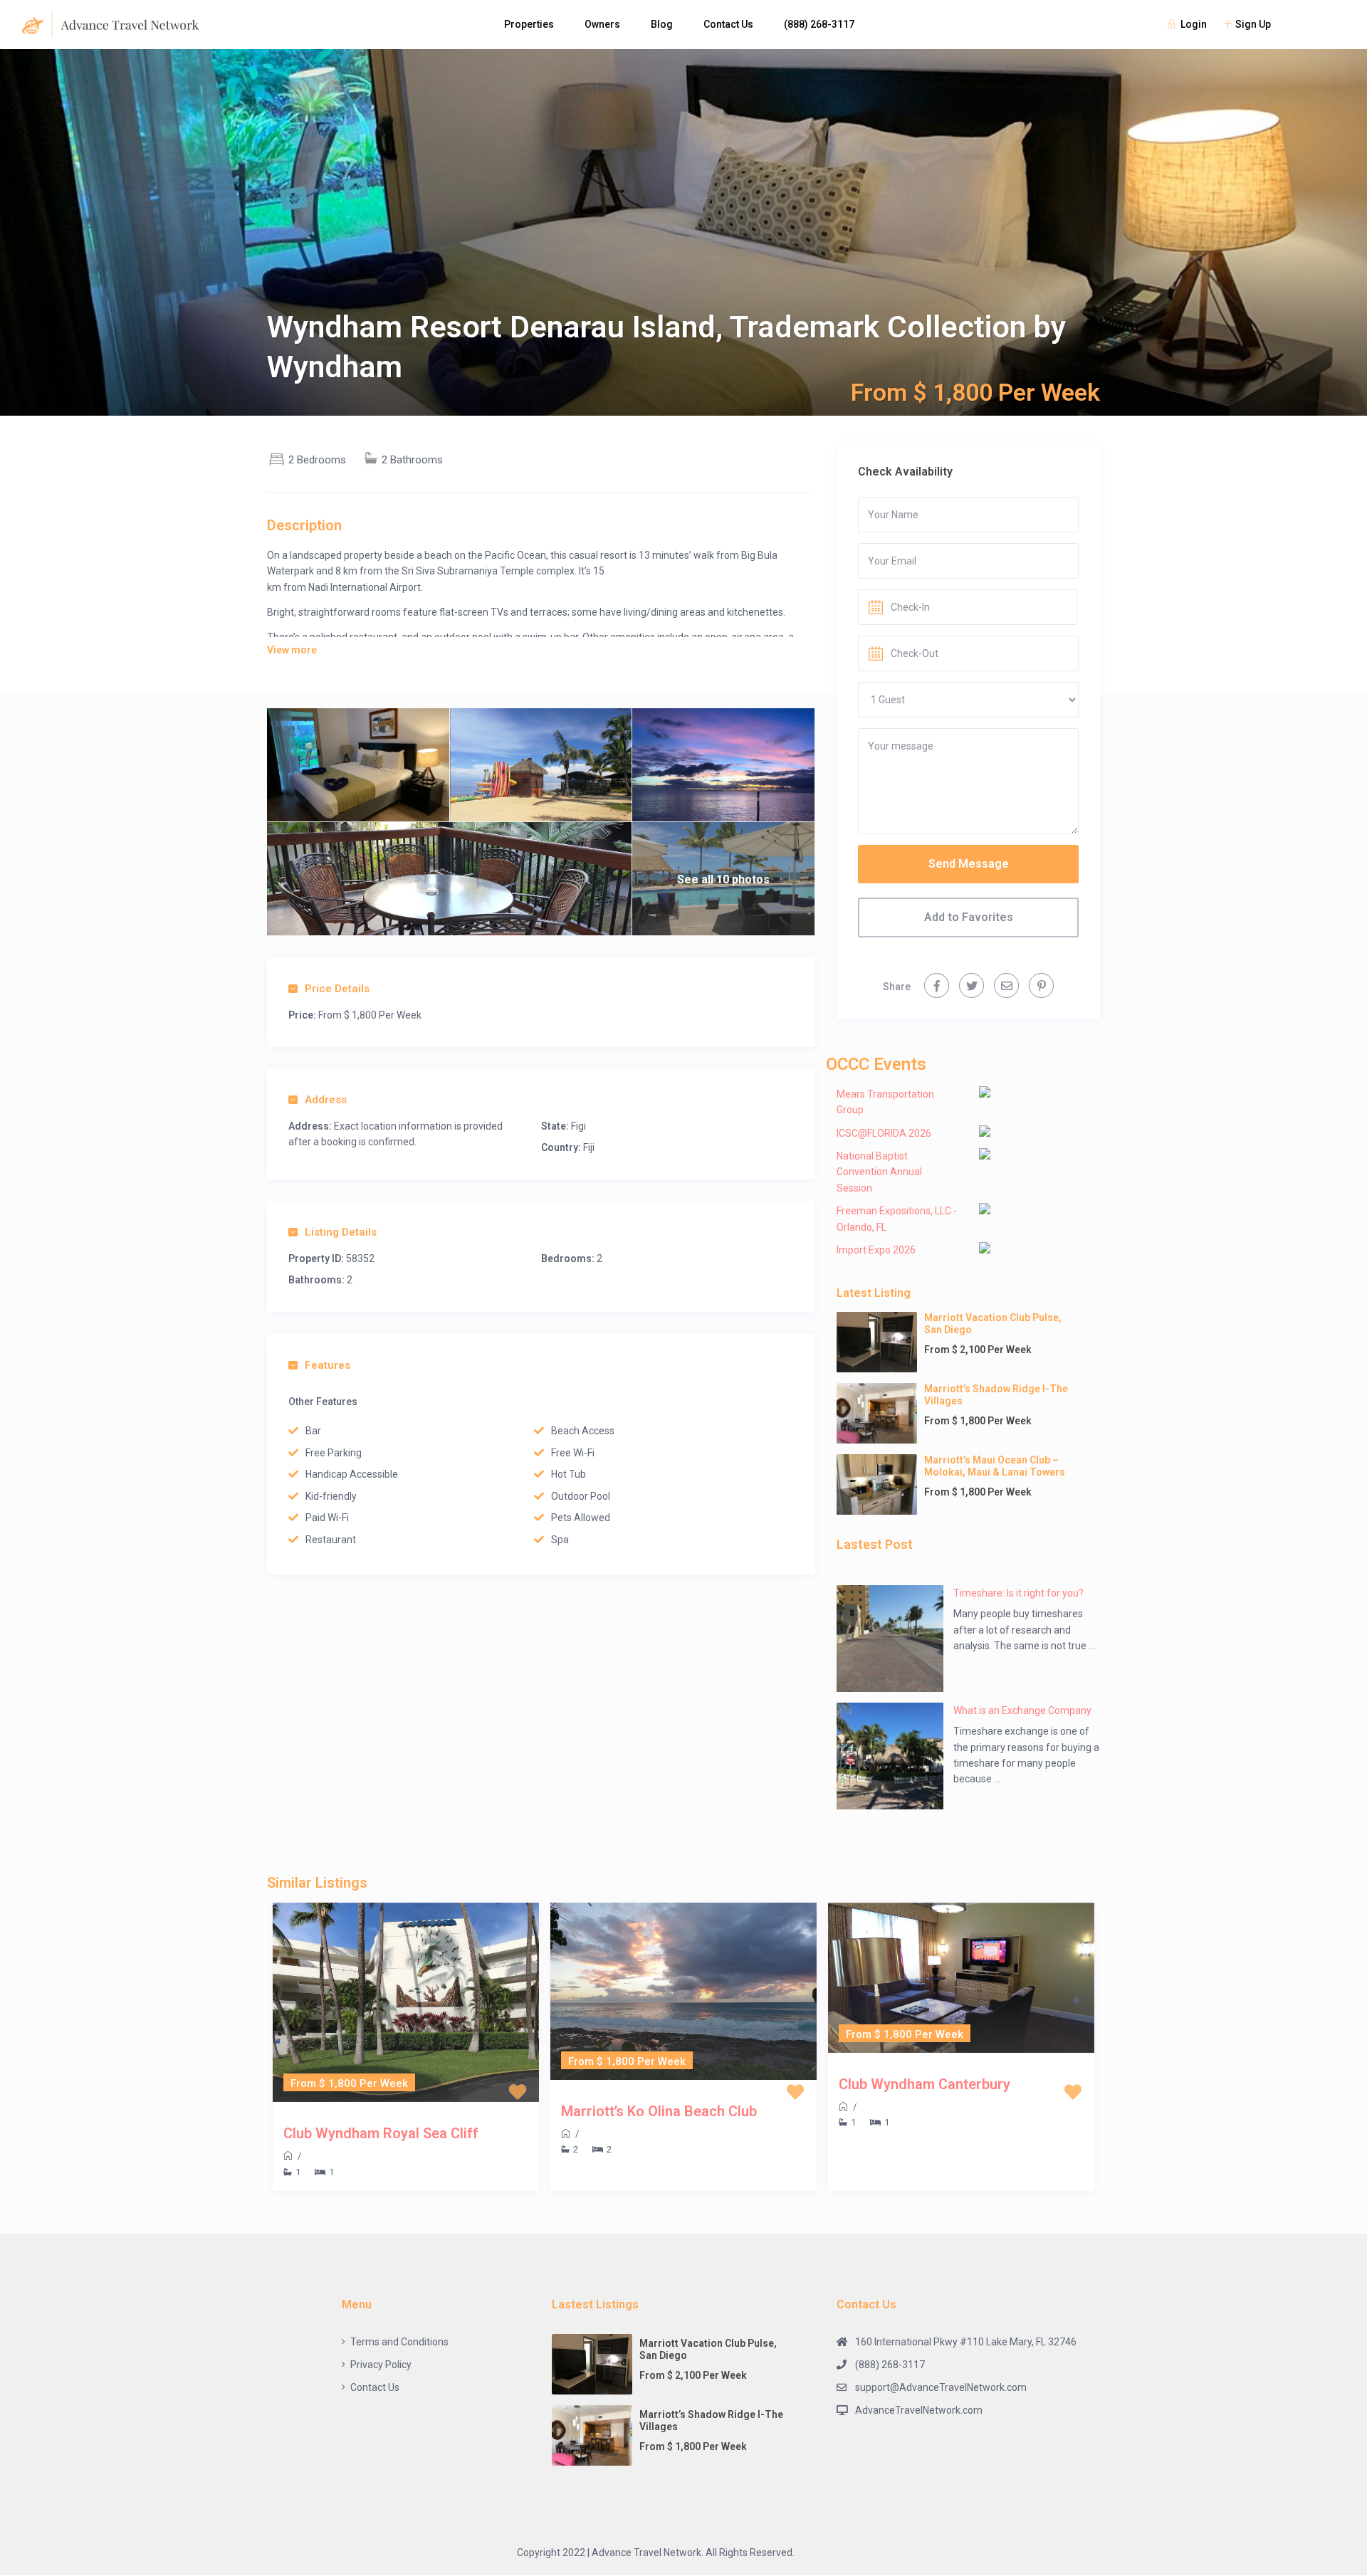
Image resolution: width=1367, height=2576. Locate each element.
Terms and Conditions (399, 2342)
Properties (529, 24)
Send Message (969, 864)
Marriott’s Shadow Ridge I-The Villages (996, 1395)
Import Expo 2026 (876, 1250)
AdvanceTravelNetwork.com (919, 2410)
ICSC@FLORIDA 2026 (884, 1133)
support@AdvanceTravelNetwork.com (941, 2387)
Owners (602, 24)
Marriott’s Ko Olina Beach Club (659, 2111)
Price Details (337, 989)
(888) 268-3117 (819, 24)
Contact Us (728, 24)
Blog (662, 24)
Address (326, 1100)
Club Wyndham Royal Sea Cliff (381, 2133)
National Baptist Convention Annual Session (879, 1172)
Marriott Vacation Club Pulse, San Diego (993, 1324)
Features (328, 1365)
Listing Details (341, 1232)
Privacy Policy (381, 2365)
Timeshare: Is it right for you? (1018, 1593)
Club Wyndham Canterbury (925, 2084)
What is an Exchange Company (1022, 1710)
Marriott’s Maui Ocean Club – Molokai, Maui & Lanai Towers (995, 1466)
